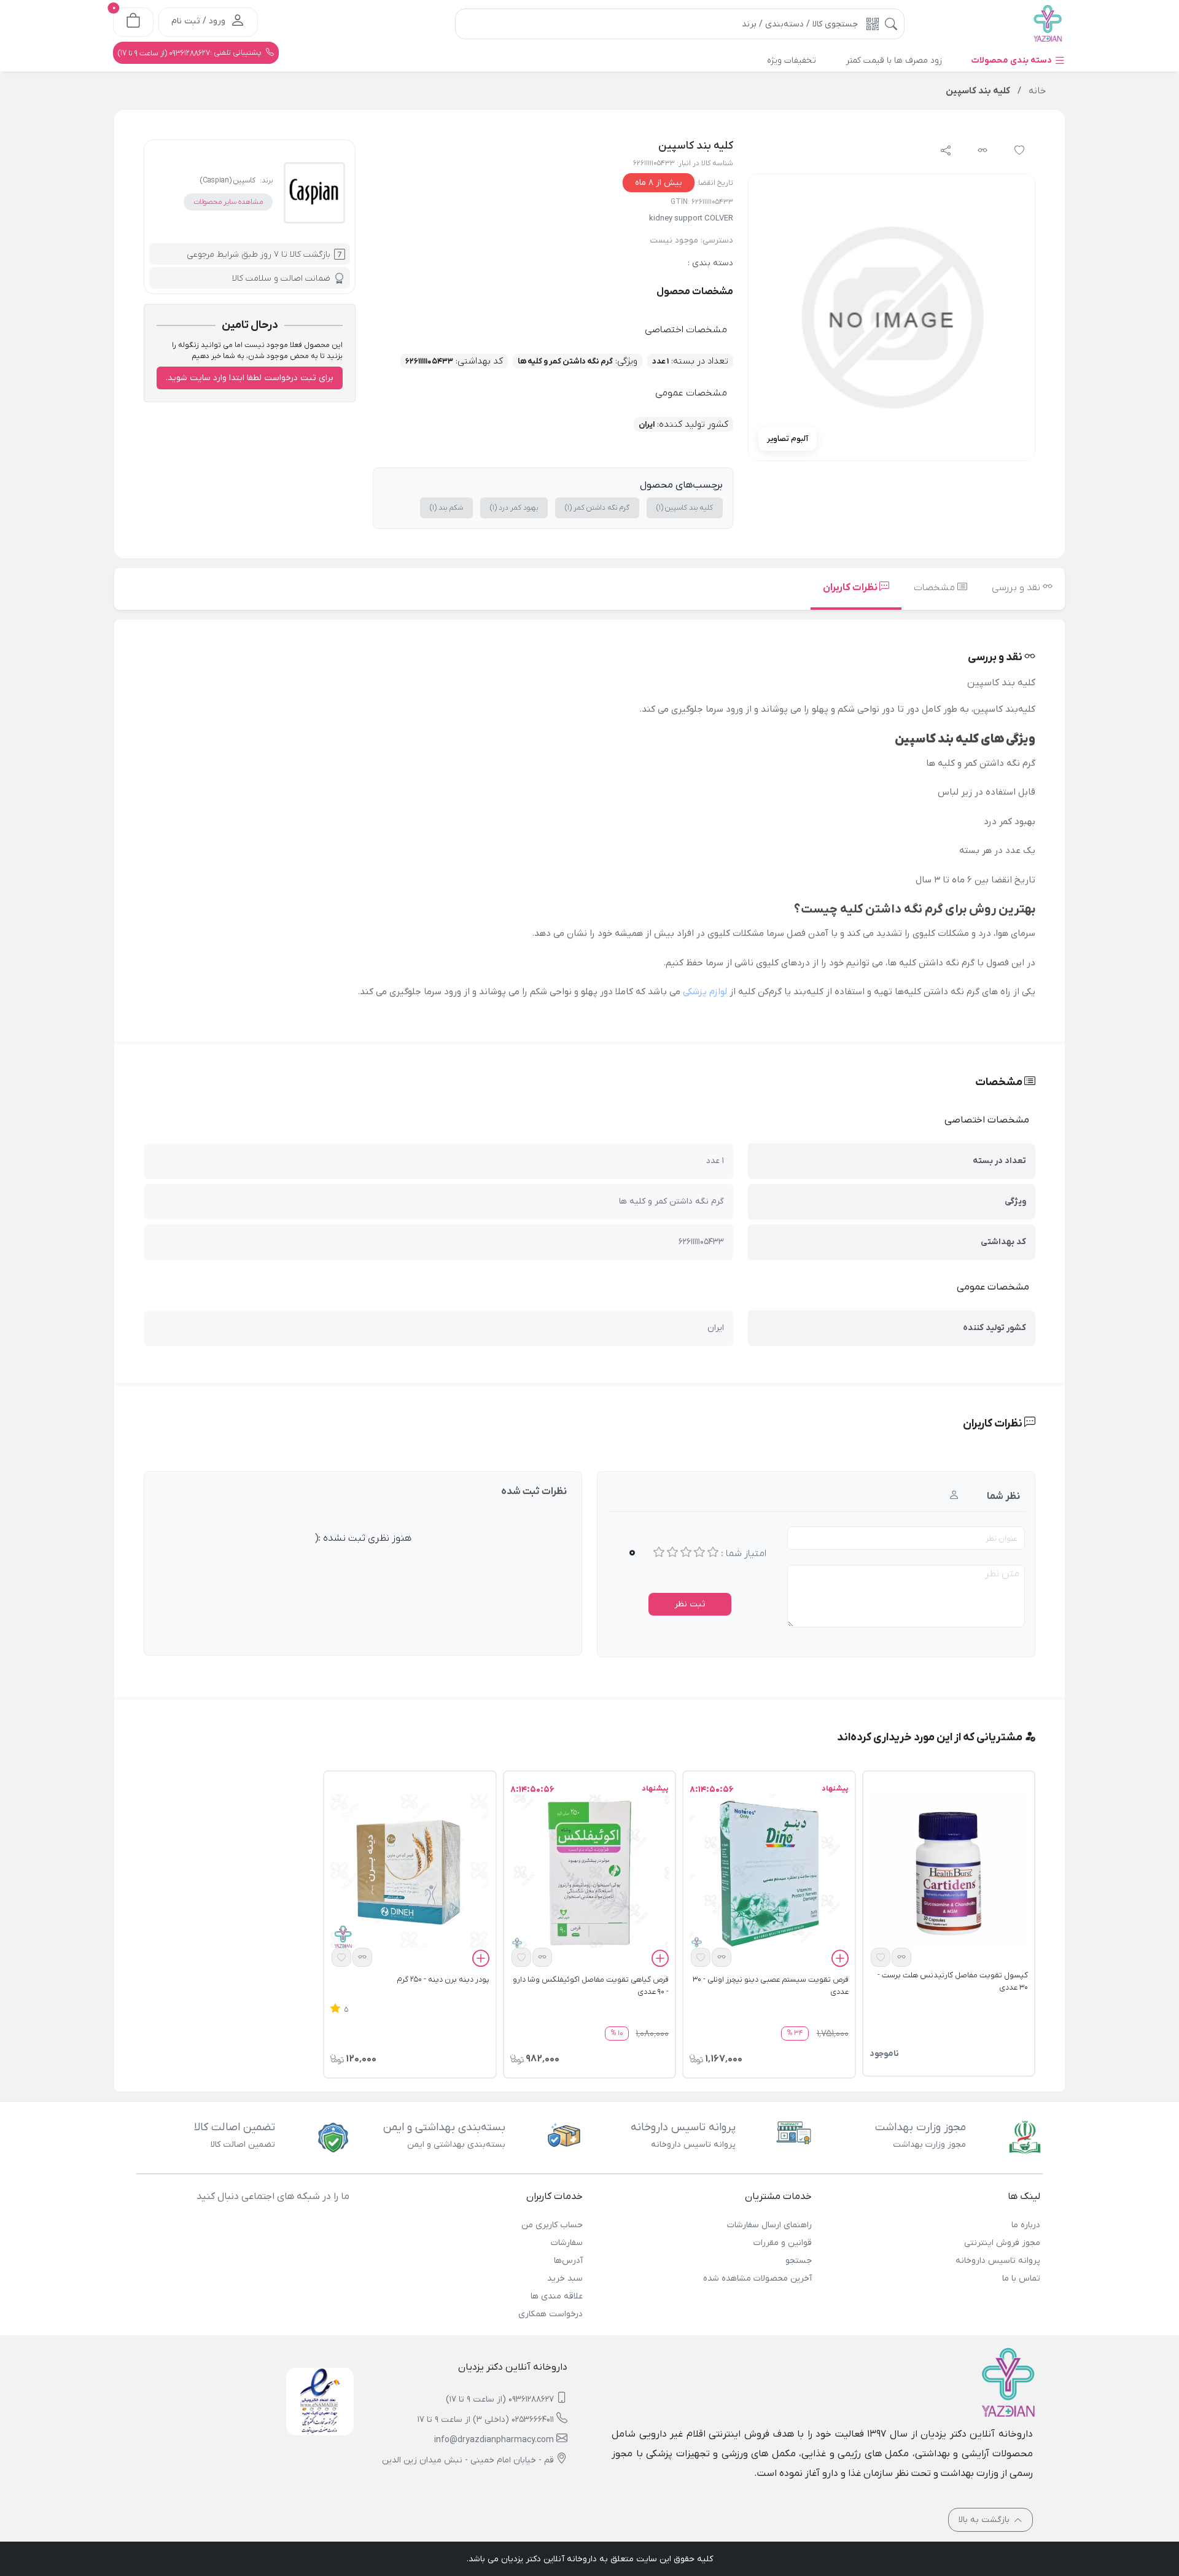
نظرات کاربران (851, 588)
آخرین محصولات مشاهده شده (757, 2278)
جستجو (798, 2261)
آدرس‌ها (568, 2261)
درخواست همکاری (551, 2314)
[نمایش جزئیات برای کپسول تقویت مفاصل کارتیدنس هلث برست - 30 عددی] (949, 1873)
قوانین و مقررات (782, 2243)
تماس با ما (1021, 2278)
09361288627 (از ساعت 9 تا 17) (500, 2399)
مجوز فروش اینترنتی (1002, 2243)
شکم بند (446, 508)
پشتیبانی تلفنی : (191, 53)
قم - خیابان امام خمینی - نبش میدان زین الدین (468, 2460)
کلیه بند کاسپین (685, 508)
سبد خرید (565, 2278)
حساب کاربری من (552, 2225)
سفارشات (567, 2243)
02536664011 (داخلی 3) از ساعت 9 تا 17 (486, 2420)
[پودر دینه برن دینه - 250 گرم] (410, 1873)
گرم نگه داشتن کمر (597, 508)
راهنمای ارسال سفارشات (769, 2225)
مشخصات (936, 588)
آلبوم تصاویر (788, 439)
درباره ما (1026, 2225)
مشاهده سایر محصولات (228, 202)
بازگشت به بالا (985, 2520)
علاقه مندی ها (557, 2296)
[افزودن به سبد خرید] (840, 1961)
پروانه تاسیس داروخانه (998, 2261)
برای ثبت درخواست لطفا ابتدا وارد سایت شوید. (250, 378)
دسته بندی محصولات (1013, 60)
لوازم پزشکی (705, 992)
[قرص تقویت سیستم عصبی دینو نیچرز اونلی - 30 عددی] (769, 1873)
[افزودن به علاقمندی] (881, 1957)
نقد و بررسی (1017, 588)
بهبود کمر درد (514, 508)
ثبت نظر (690, 1604)
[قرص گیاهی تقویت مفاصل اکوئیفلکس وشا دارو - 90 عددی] (589, 1873)
